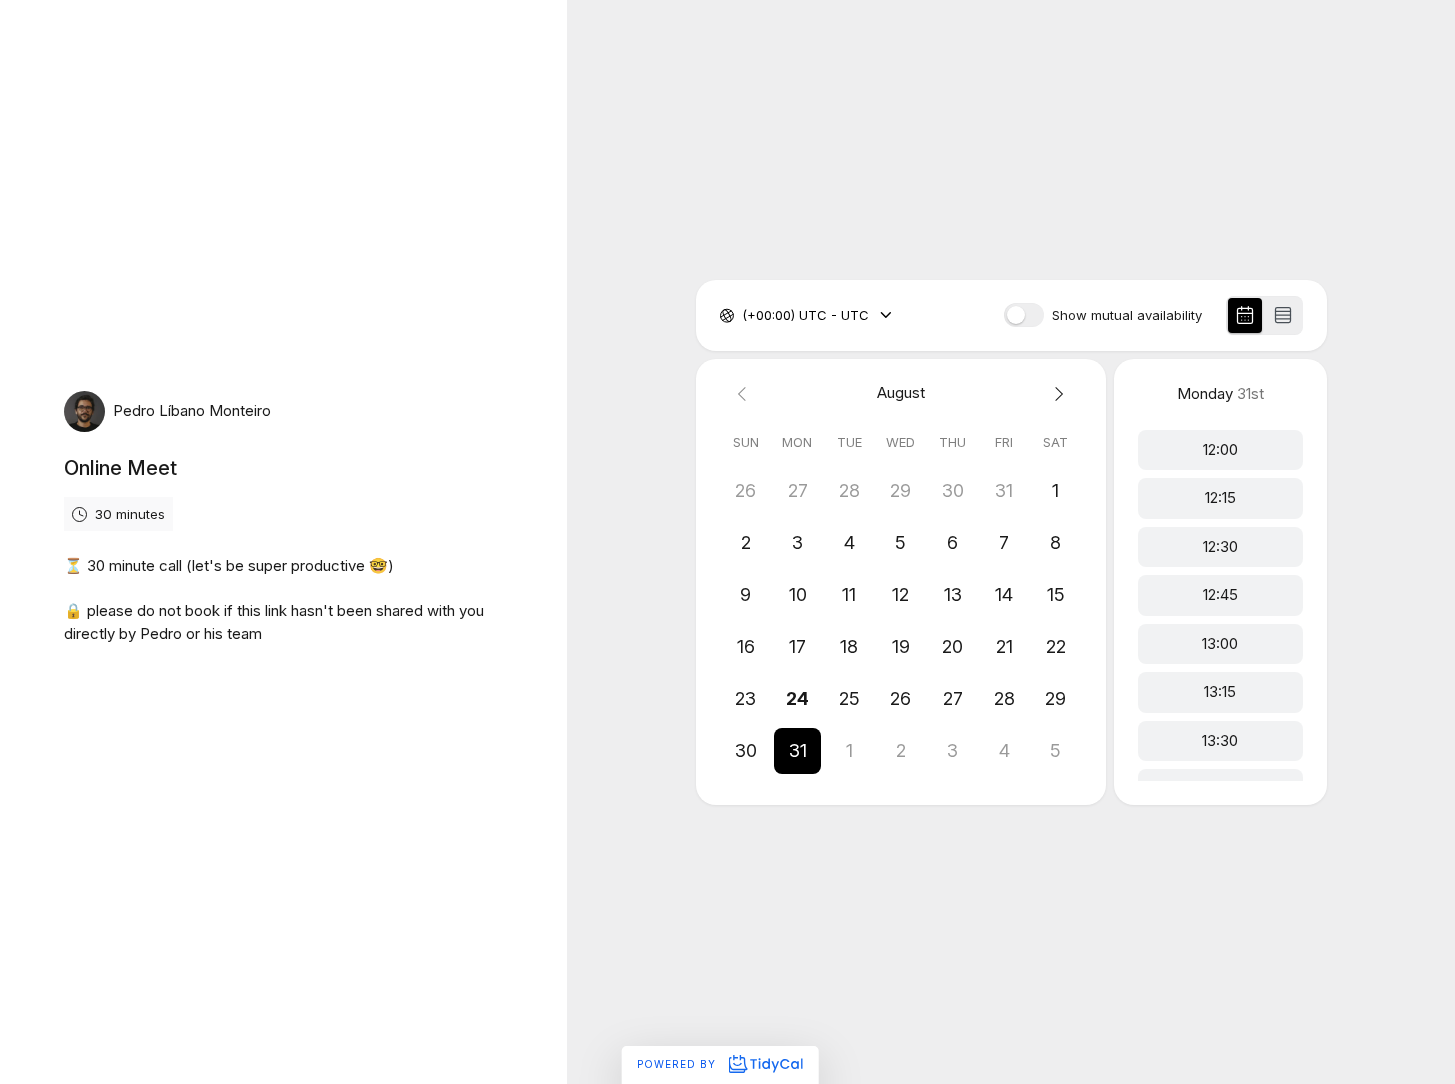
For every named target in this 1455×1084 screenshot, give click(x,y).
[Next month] (1056, 393)
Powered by (678, 1064)
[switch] (1024, 315)
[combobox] (744, 316)
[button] (798, 751)
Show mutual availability (1127, 315)
